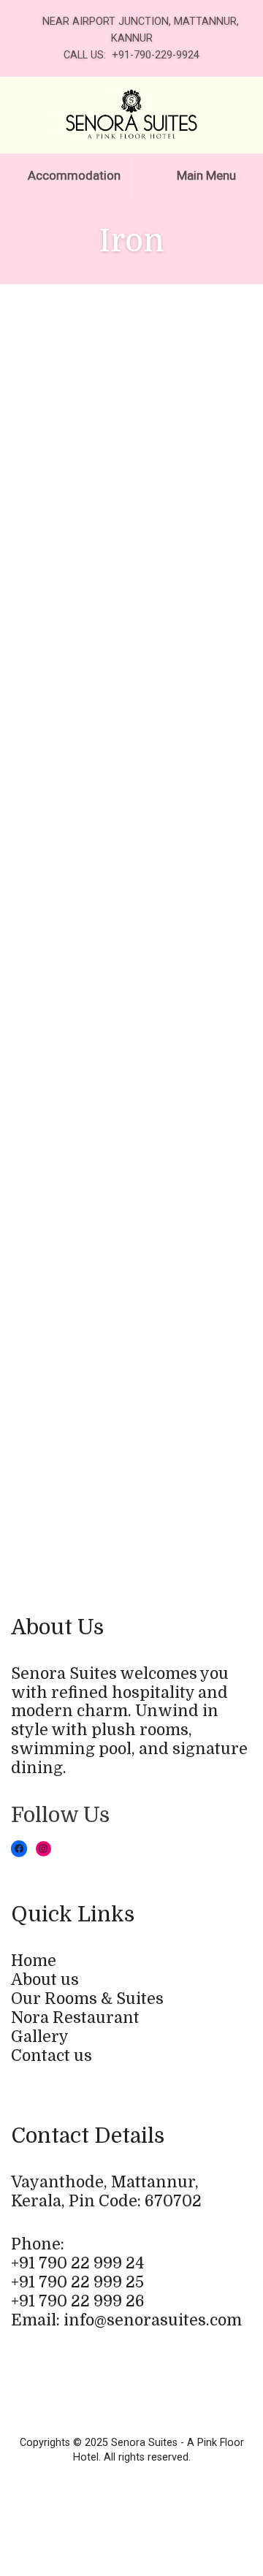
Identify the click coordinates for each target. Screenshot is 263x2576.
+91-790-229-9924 (156, 55)
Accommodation (73, 175)
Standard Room (179, 1165)
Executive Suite (111, 386)
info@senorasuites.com (153, 2320)
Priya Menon (86, 1260)
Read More (114, 507)
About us (45, 1980)
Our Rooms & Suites (87, 1999)
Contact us (52, 2056)
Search (30, 631)
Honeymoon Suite (197, 1377)
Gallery (40, 2037)
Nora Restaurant (75, 2018)
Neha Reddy (85, 1165)
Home (34, 1961)
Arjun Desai (82, 1213)
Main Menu (205, 175)
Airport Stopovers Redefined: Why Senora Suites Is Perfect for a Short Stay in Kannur (134, 818)
